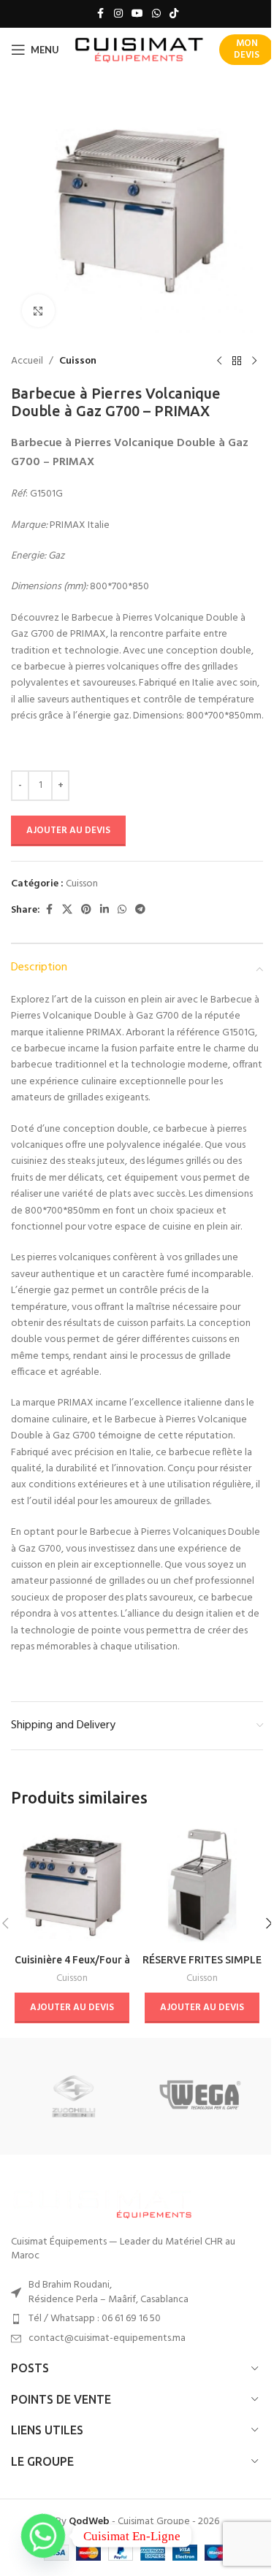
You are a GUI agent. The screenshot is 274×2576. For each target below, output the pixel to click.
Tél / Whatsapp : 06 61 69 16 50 (95, 2319)
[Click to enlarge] (38, 311)
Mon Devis (247, 49)
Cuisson (78, 361)
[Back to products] (237, 361)
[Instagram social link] (118, 14)
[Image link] (102, 2202)
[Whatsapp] (43, 2536)
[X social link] (67, 910)
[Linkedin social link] (104, 910)
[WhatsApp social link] (156, 14)
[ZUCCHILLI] (74, 2096)
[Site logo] (139, 50)
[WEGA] (200, 2096)
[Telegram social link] (140, 910)
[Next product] (254, 361)
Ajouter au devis (68, 831)
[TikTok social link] (174, 14)
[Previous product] (219, 361)
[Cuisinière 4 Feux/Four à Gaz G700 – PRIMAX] (72, 1885)
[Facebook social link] (101, 14)
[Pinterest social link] (86, 910)
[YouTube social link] (137, 14)
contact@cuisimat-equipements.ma (107, 2338)
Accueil (27, 361)
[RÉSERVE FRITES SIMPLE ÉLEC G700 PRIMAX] (202, 1885)
